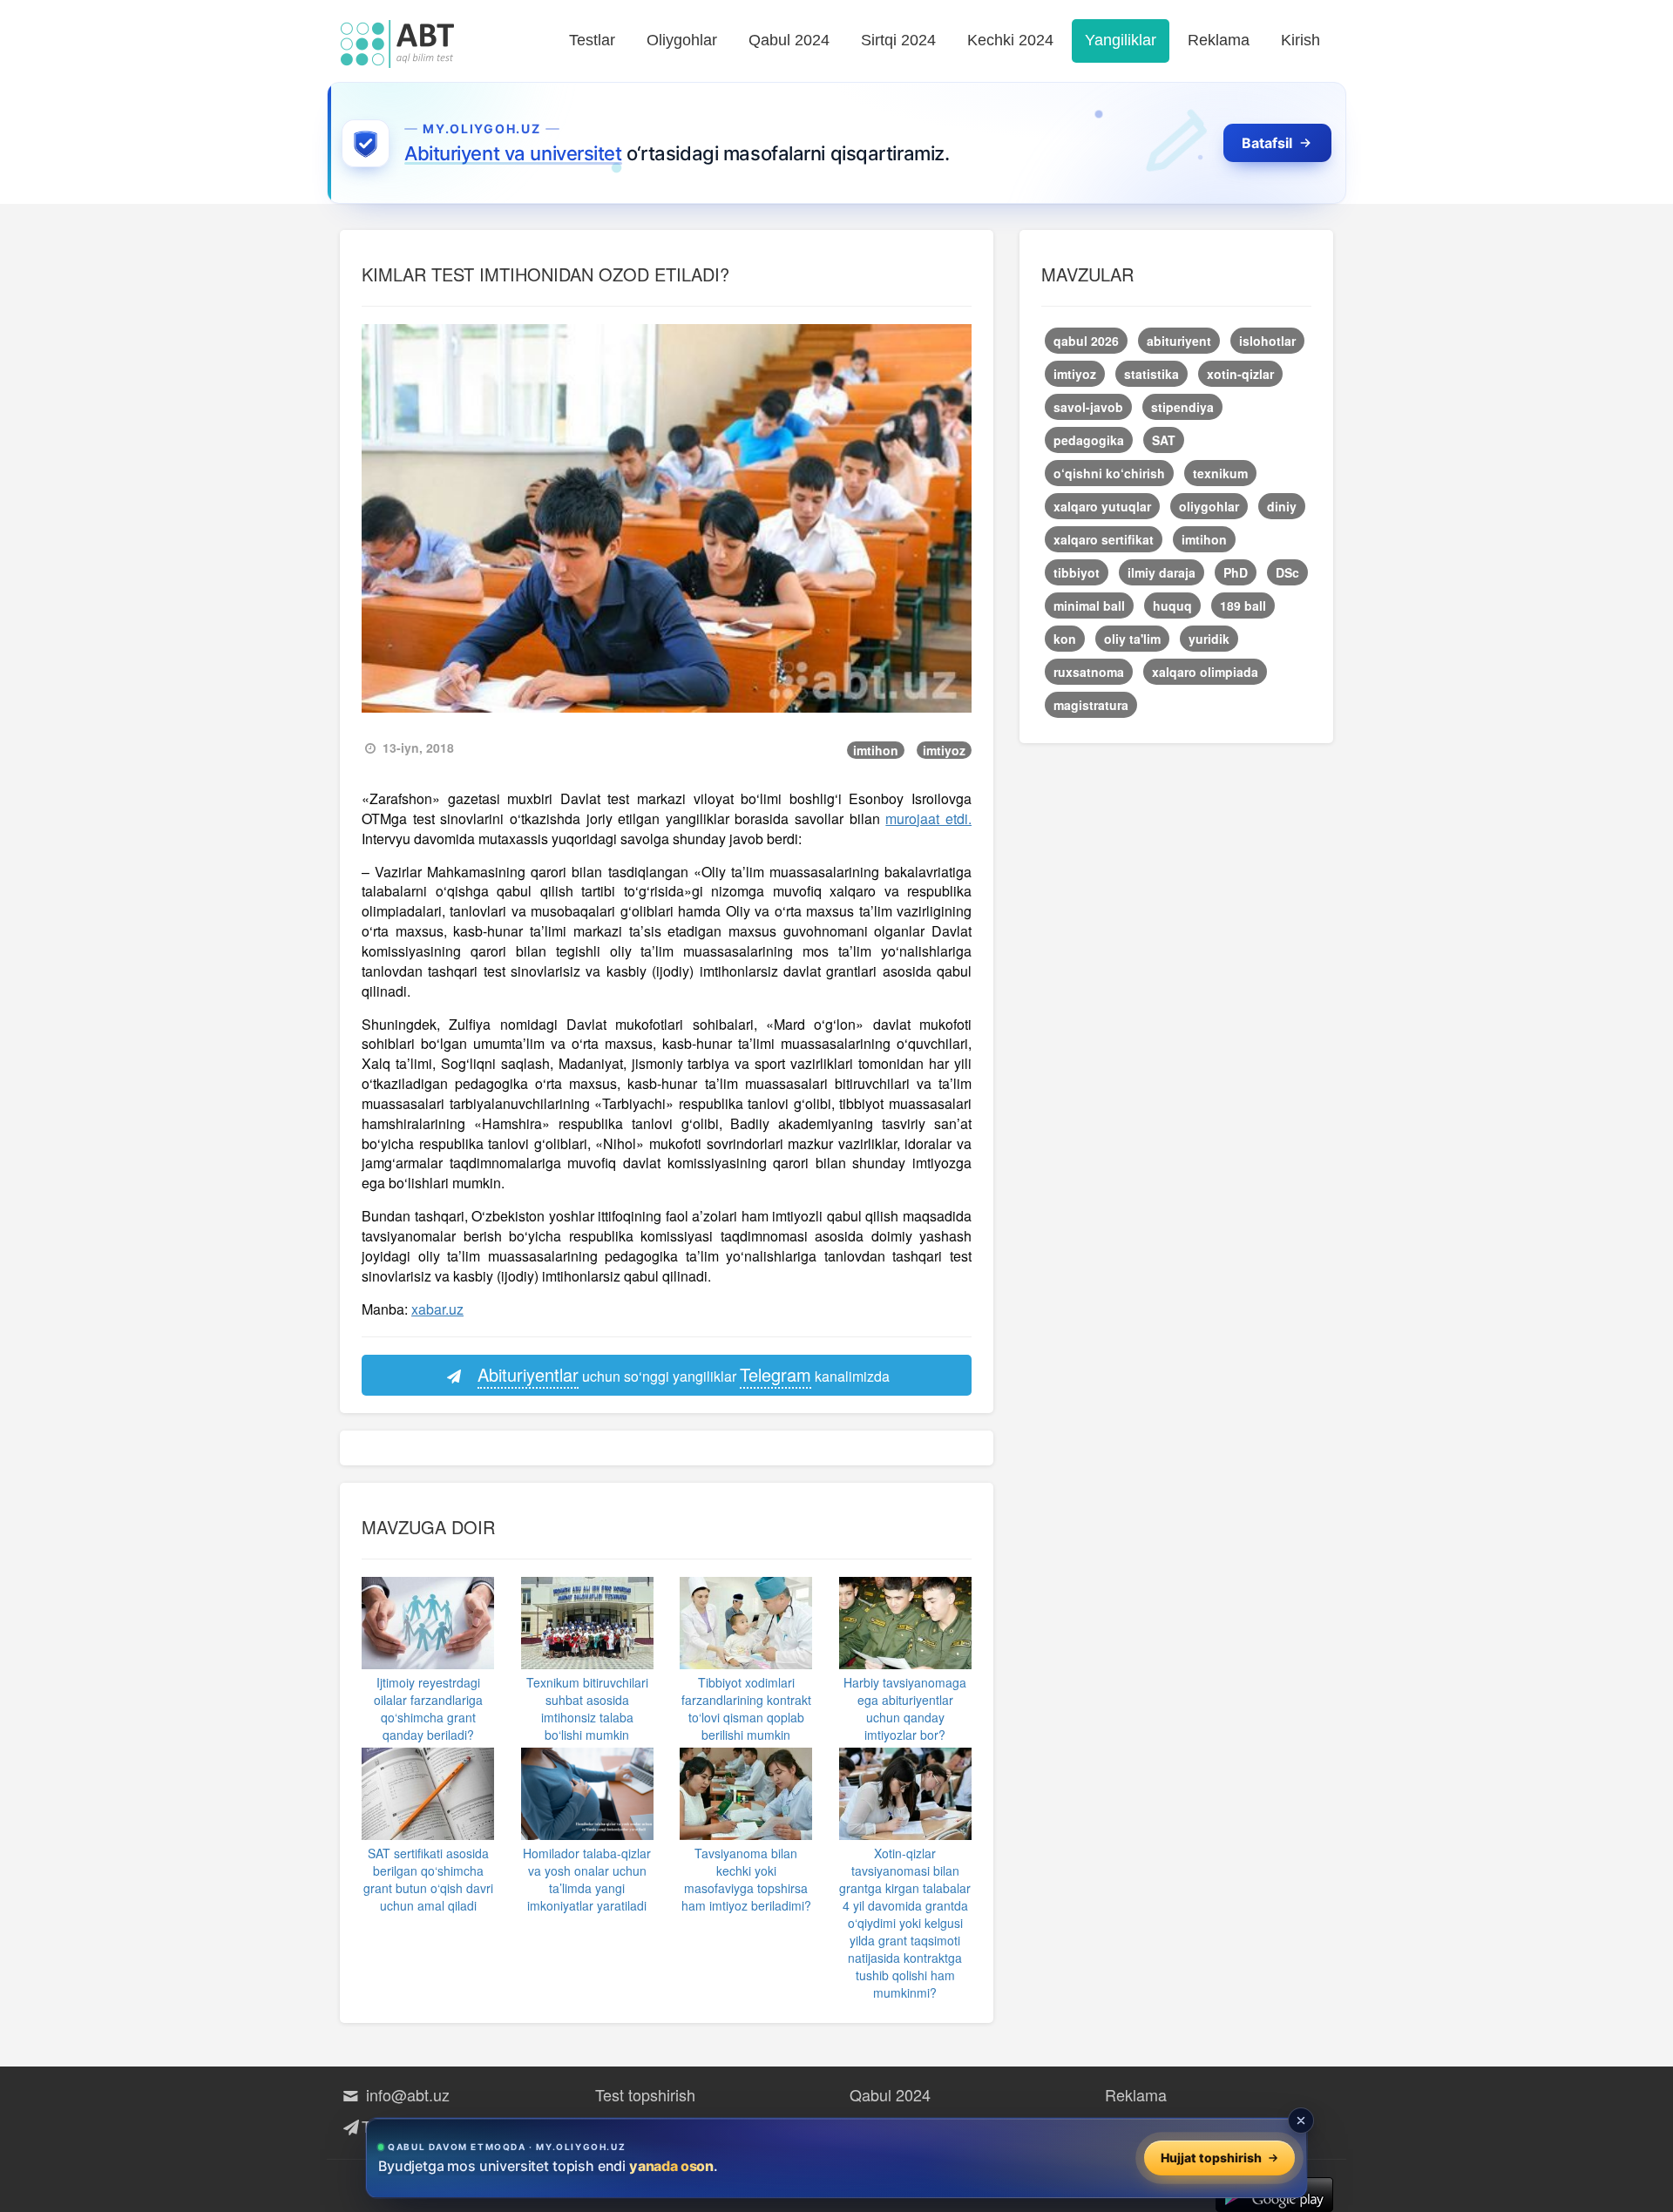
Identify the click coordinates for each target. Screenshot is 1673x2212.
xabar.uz (437, 1309)
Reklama (1219, 40)
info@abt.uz (406, 2094)
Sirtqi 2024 (898, 40)
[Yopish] (1301, 2121)
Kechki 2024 (1010, 40)
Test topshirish (645, 2094)
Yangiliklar (1121, 40)
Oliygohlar (682, 40)
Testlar (592, 40)
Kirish (1300, 40)
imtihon (876, 750)
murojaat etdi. (928, 819)
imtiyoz (944, 750)
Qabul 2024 (789, 40)
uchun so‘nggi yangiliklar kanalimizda (684, 1374)
